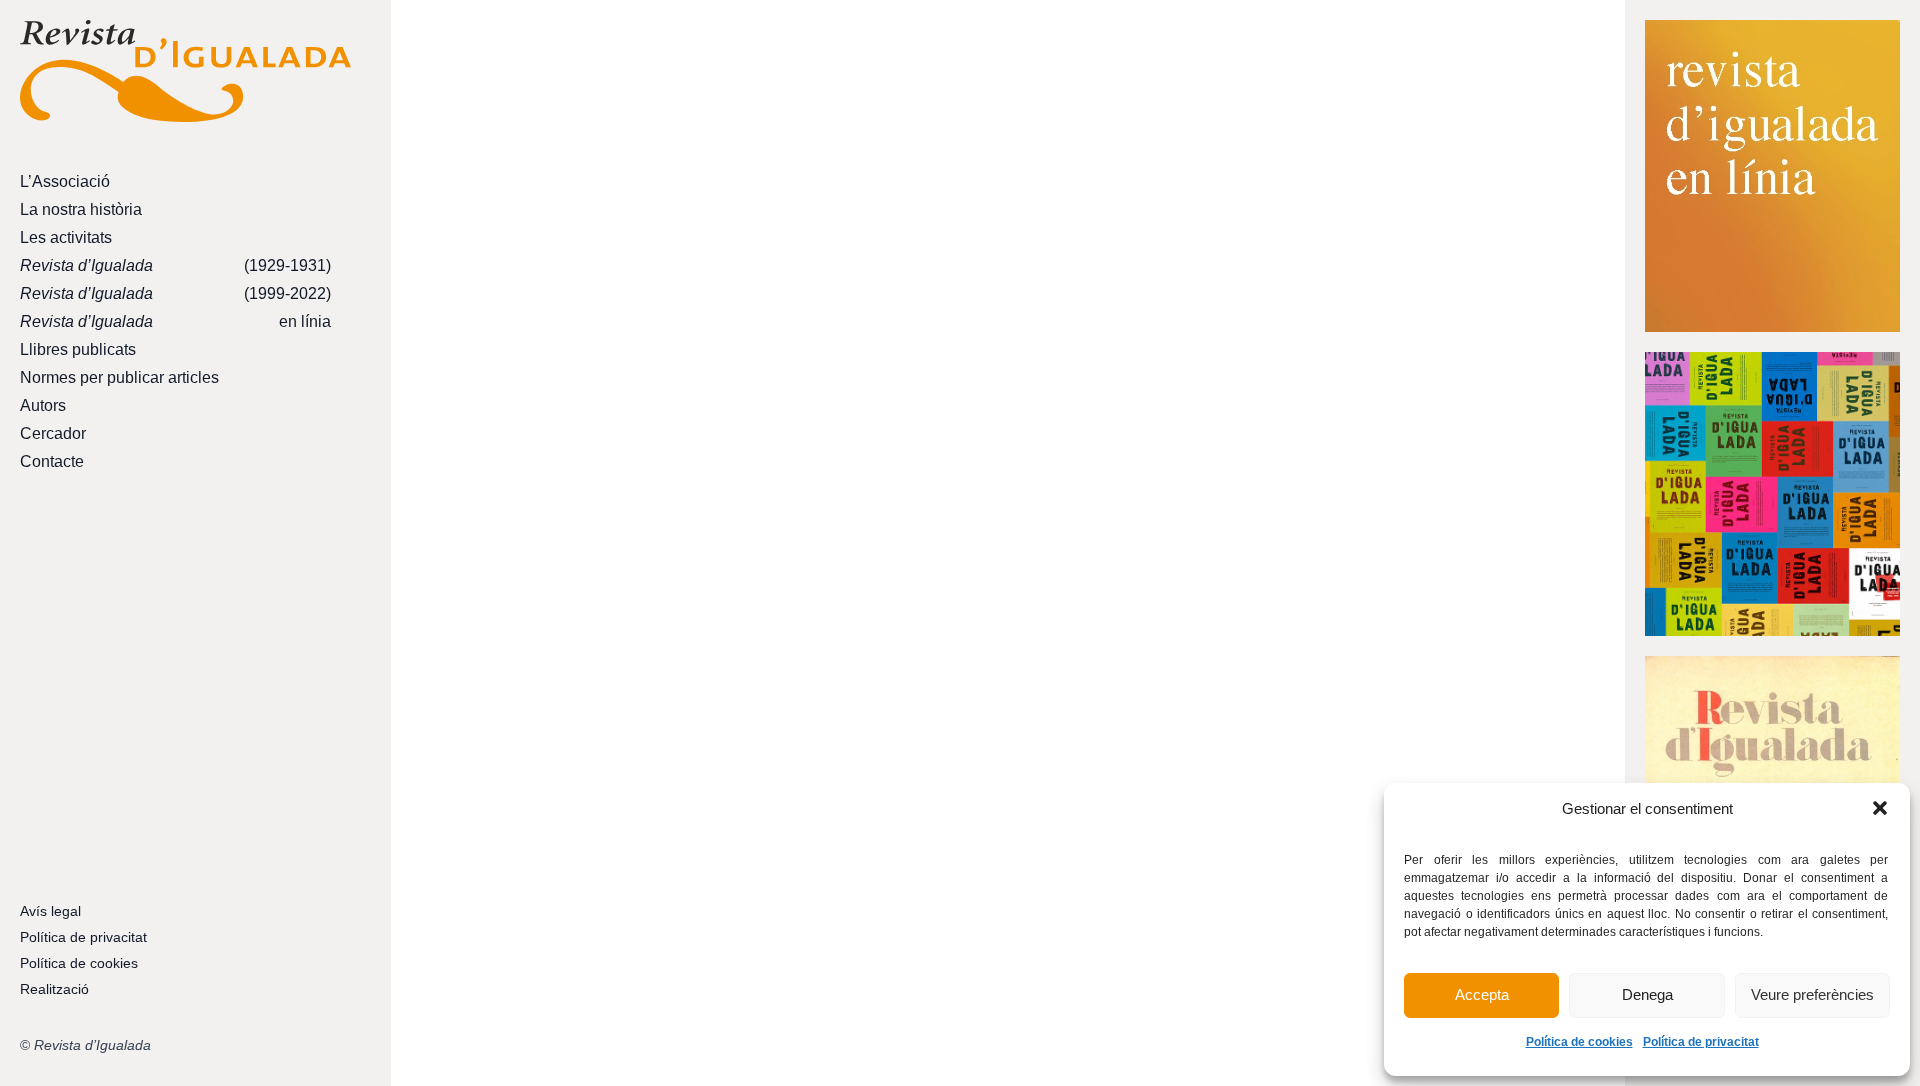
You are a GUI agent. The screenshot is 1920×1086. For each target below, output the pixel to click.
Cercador (53, 433)
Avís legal (50, 911)
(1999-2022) (175, 293)
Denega (1647, 994)
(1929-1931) (175, 265)
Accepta (1482, 994)
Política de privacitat (1701, 1042)
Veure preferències (1812, 994)
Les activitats (66, 237)
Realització (54, 989)
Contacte (52, 461)
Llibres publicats (78, 349)
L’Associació (65, 181)
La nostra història (81, 209)
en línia (175, 321)
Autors (43, 405)
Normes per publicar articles (119, 377)
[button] (1880, 808)
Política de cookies (1579, 1042)
